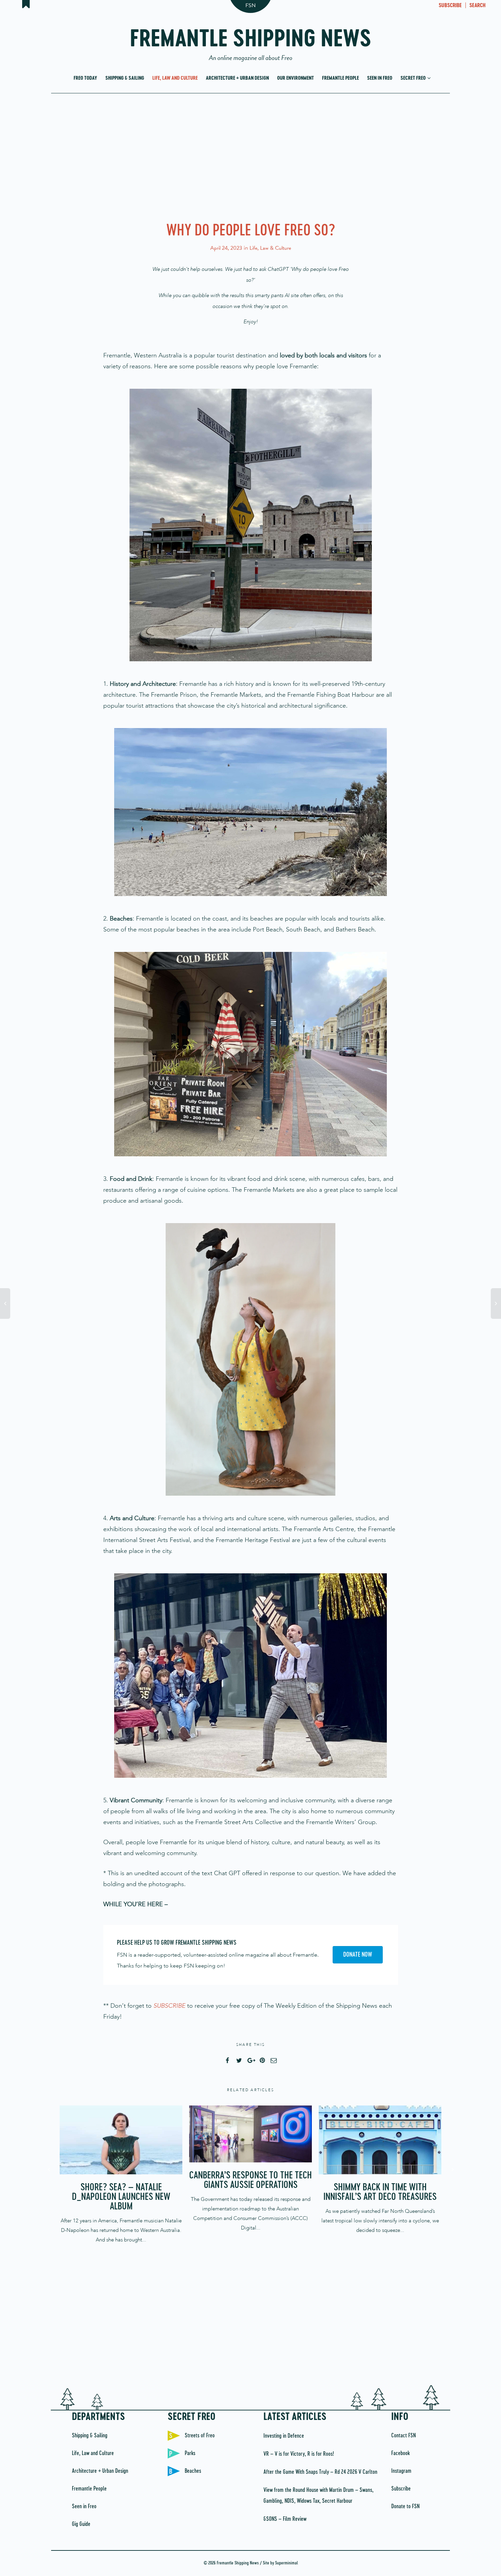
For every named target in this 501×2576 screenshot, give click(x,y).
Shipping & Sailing (125, 78)
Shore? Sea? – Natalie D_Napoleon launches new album (121, 2197)
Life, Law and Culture (175, 78)
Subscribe (401, 2489)
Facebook (400, 2453)
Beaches (193, 2471)
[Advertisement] (250, 156)
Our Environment (295, 78)
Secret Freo (414, 78)
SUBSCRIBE (450, 6)
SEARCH (477, 6)
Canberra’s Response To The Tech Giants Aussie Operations (250, 2180)
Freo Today (85, 78)
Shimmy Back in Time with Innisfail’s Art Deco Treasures (380, 2192)
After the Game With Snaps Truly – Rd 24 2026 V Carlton (320, 2472)
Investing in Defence (284, 2436)
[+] (121, 2140)
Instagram (401, 2471)
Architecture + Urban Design (237, 78)
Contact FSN (404, 2436)
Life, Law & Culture (270, 248)
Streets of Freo (200, 2436)
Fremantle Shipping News (251, 42)
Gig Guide (81, 2524)
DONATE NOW (358, 1955)
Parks (190, 2453)
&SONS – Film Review (285, 2519)
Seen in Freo (380, 78)
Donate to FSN (405, 2506)
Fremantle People (340, 78)
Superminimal (286, 2563)
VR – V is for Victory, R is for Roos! (299, 2454)
